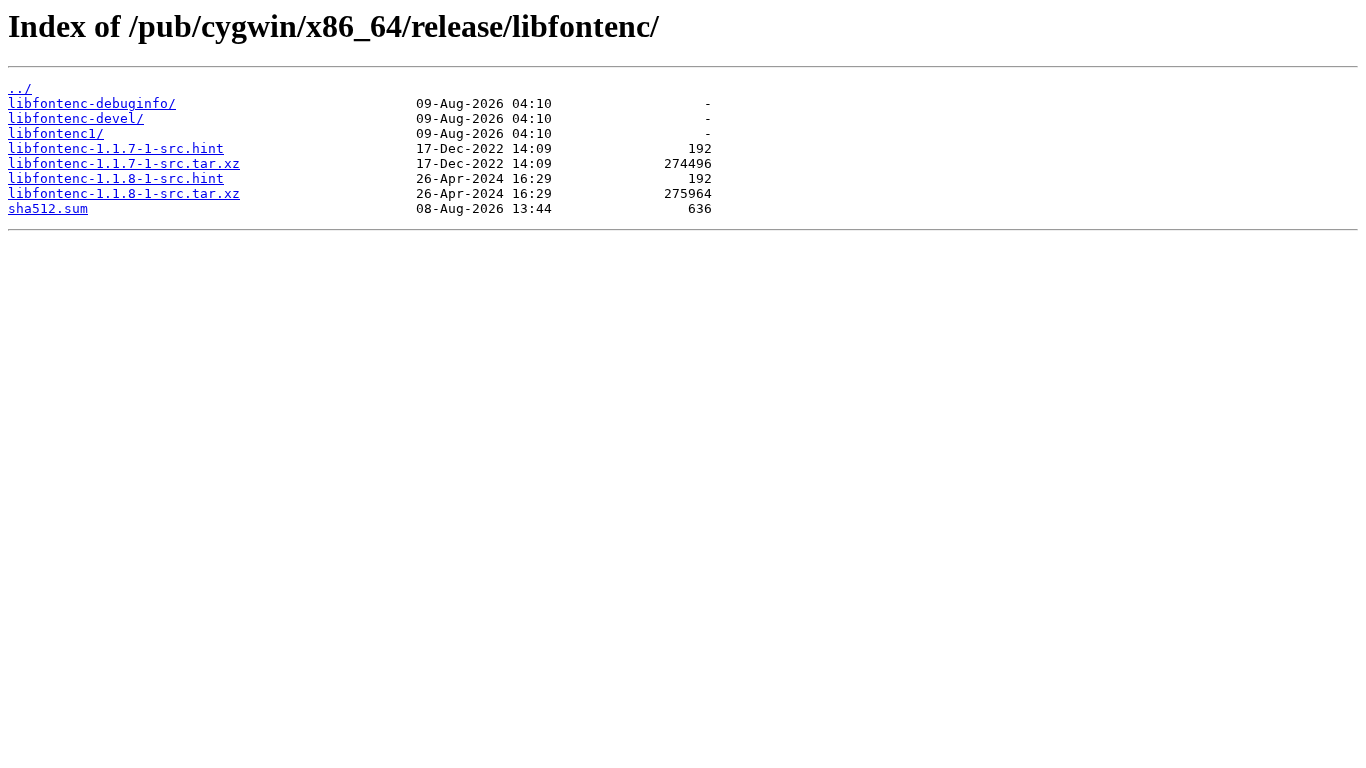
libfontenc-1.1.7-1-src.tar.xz (124, 163)
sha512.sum (48, 208)
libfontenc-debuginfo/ (92, 103)
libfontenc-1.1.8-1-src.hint (116, 178)
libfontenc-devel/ (76, 118)
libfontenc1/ (56, 133)
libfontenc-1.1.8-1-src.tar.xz (124, 193)
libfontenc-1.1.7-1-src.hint (116, 148)
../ (20, 88)
